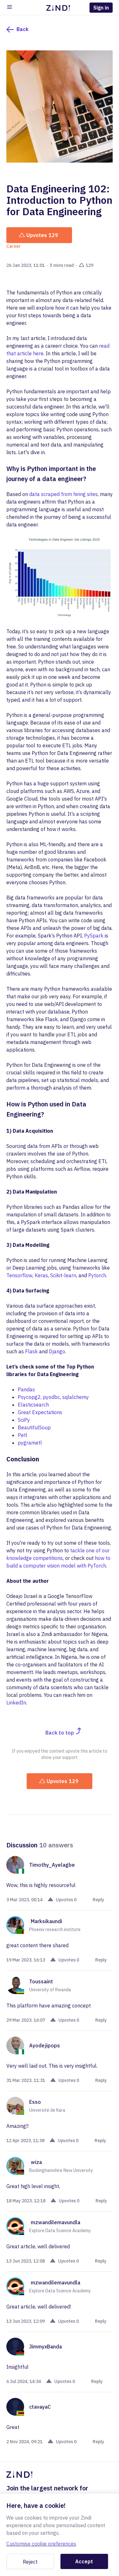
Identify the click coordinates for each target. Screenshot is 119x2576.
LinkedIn (16, 1703)
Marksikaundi (46, 1921)
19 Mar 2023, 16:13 (26, 1960)
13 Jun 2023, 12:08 (26, 2261)
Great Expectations (40, 1412)
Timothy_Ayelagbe (52, 1865)
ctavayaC (40, 2407)
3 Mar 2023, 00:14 (24, 1900)
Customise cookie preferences (41, 2544)
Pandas (26, 1389)
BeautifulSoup (34, 1427)
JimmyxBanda (46, 2347)
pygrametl (30, 1443)
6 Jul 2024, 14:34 (24, 2381)
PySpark (94, 936)
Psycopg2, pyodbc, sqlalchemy (53, 1397)
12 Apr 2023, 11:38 (25, 2141)
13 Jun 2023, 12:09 (26, 2321)
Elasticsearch (33, 1405)
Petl (23, 1435)
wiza (36, 2162)
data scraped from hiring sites (63, 494)
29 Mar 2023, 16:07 (26, 2020)
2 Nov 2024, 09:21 (24, 2442)
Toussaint (41, 1981)
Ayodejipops (45, 2045)
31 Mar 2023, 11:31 (26, 2080)
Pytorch (97, 1275)
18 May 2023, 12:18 (26, 2201)
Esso (35, 2102)
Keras (41, 1275)
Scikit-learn (63, 1275)
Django (57, 1351)
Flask (31, 1351)
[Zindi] (60, 8)
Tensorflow (19, 1275)
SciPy (24, 1420)
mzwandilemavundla (56, 2222)
